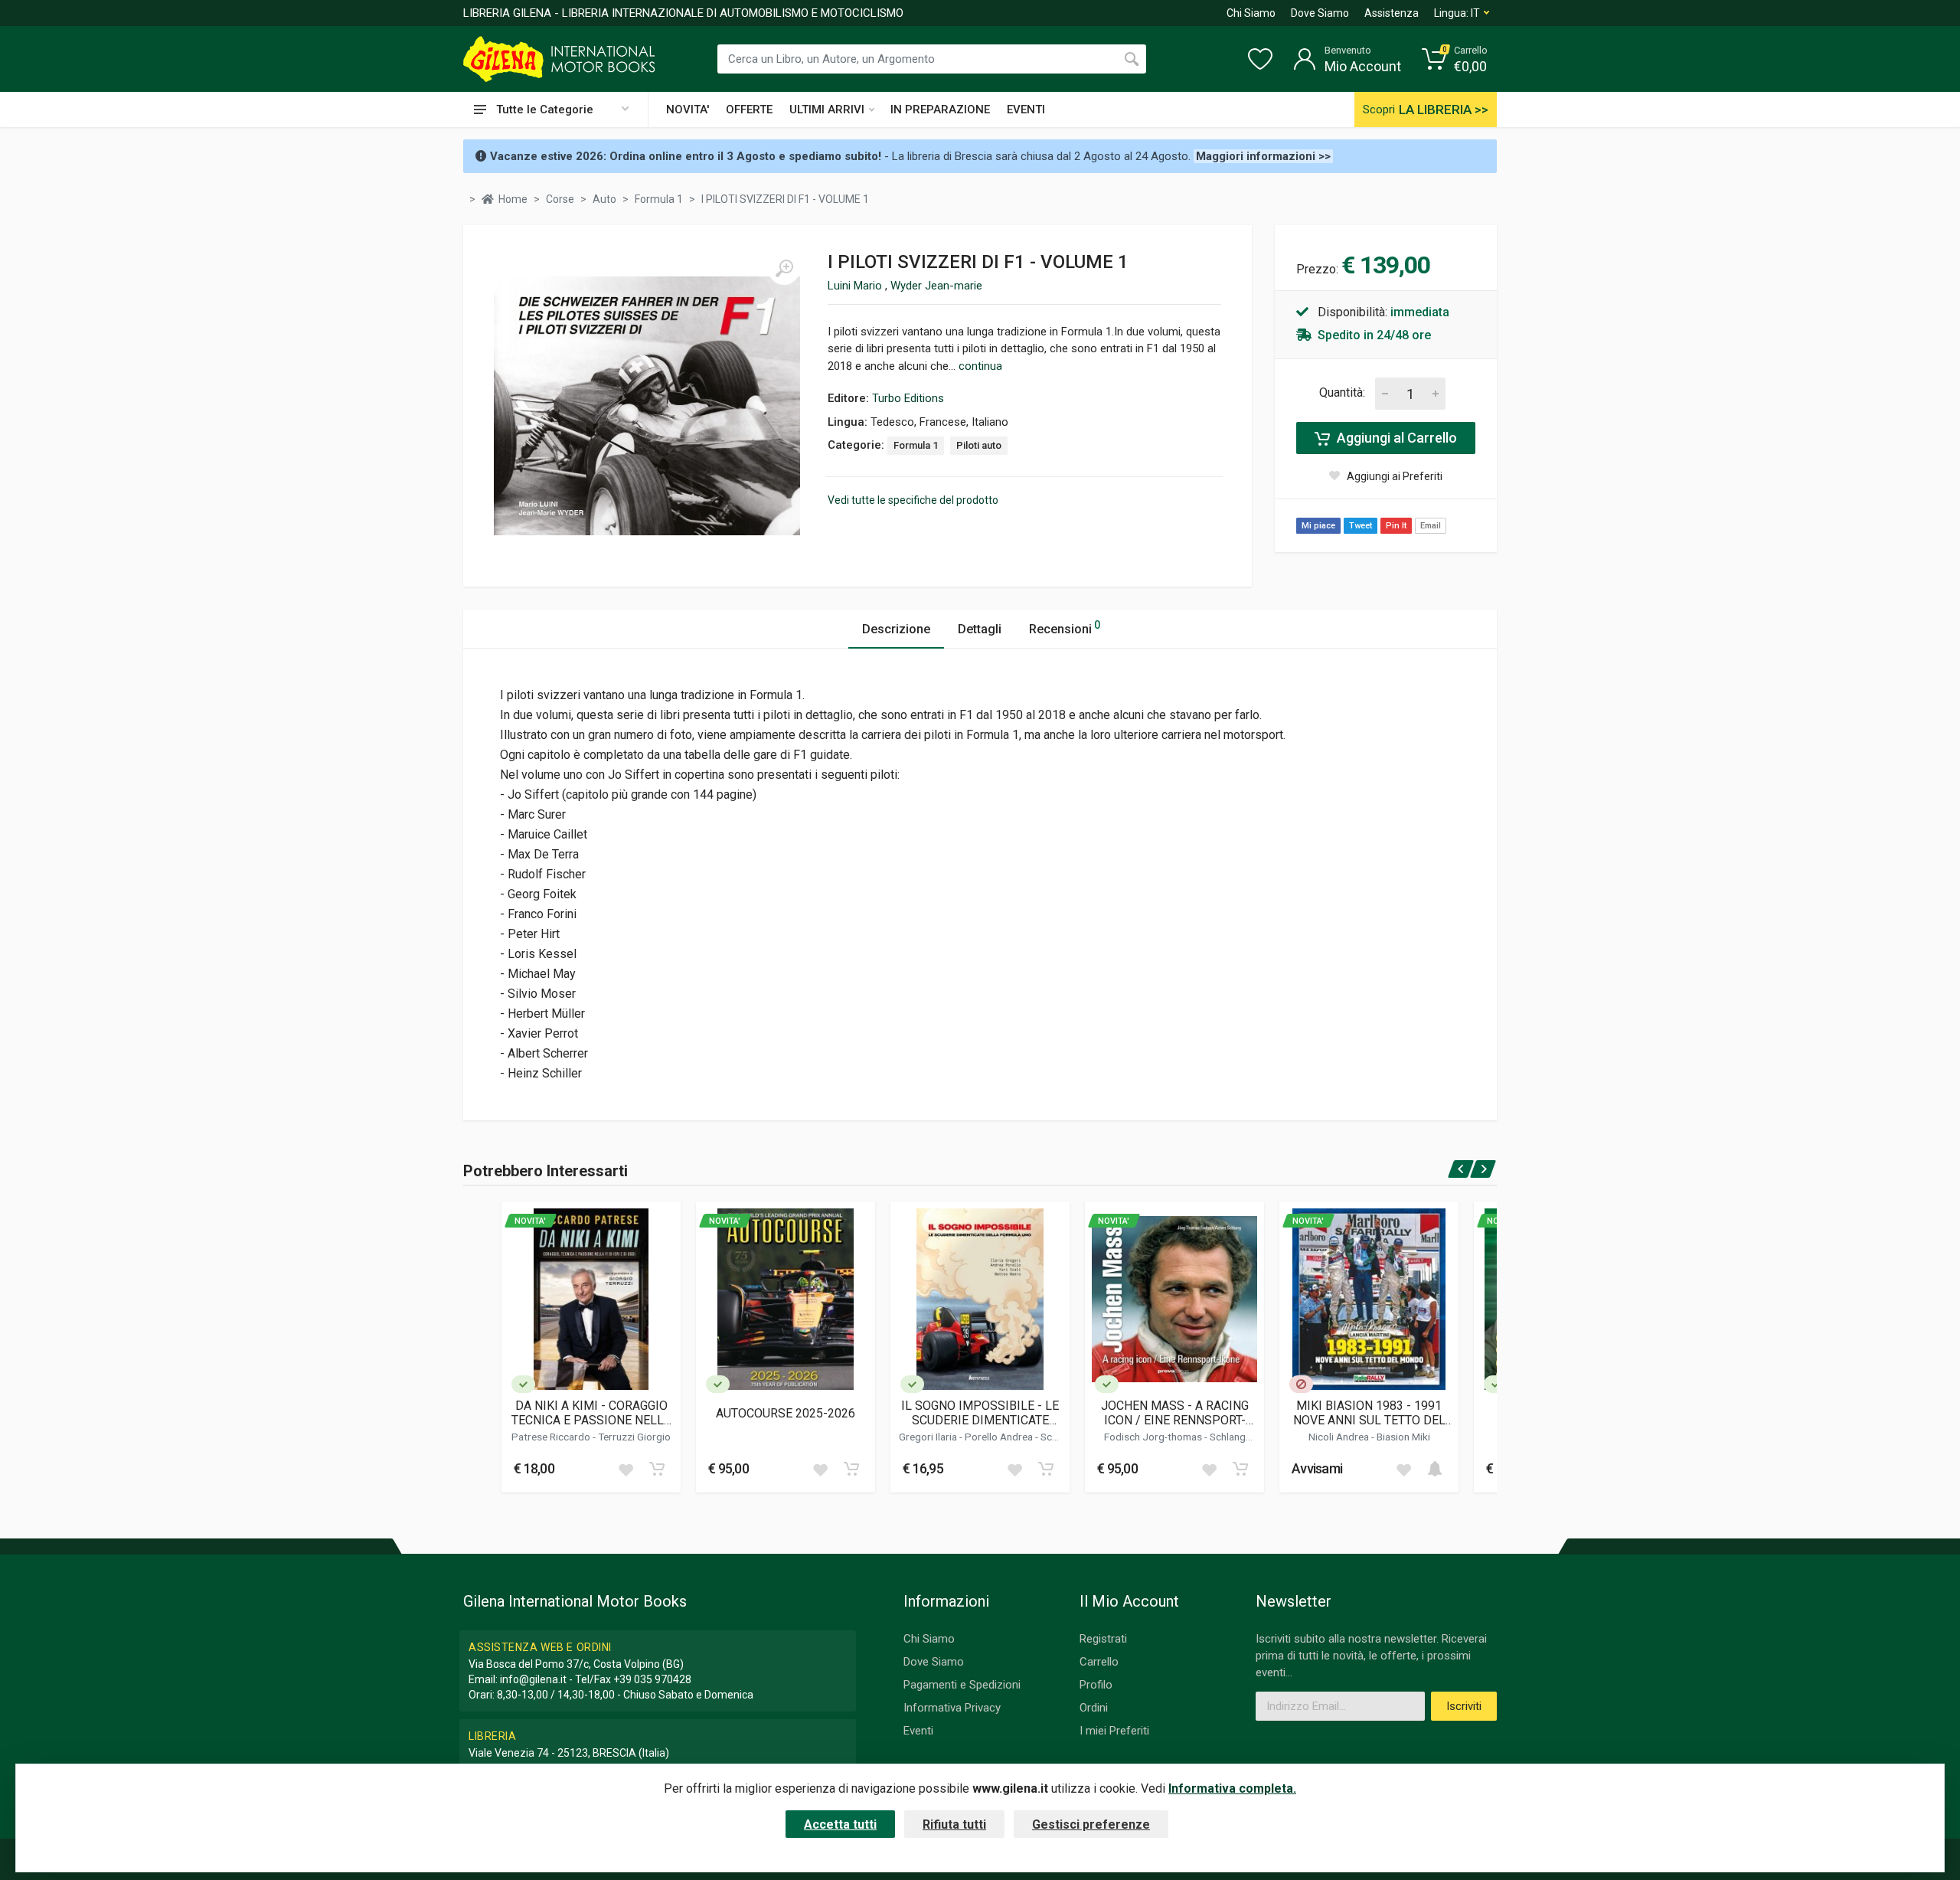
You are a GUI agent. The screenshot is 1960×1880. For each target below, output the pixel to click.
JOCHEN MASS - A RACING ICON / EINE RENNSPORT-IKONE (1175, 1413)
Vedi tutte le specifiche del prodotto (913, 500)
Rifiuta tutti (954, 1824)
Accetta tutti (840, 1824)
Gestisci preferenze (1091, 1824)
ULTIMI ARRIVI (827, 110)
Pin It (1396, 526)
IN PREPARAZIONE (940, 110)
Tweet (1361, 526)
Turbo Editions (908, 398)
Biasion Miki (1403, 1437)
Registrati (1103, 1639)
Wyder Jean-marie (936, 286)
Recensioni (1065, 628)
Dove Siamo (1320, 13)
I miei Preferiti (1114, 1731)
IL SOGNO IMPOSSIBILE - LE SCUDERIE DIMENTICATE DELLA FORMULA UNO (980, 1413)
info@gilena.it (533, 1679)
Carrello (1099, 1662)
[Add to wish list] (626, 1469)
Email (1431, 526)
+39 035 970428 (652, 1679)
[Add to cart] (657, 1469)
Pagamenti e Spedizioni (962, 1685)
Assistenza (1392, 13)
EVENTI (1026, 110)
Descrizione (896, 629)
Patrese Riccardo (552, 1437)
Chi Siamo (1251, 13)
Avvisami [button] (1317, 1468)
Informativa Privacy (952, 1708)
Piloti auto (979, 445)
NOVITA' (688, 110)
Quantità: (1342, 392)
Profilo (1096, 1685)
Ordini (1094, 1708)
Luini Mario (856, 286)
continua (980, 366)
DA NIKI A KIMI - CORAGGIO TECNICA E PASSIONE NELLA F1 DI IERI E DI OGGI (591, 1413)
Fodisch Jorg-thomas (1154, 1437)
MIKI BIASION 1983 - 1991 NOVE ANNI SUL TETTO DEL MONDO (1369, 1413)
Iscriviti (1464, 1706)
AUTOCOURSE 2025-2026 (786, 1413)
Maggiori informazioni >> (1263, 156)
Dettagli (980, 629)
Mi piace (1318, 526)
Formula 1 (916, 445)
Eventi (918, 1731)
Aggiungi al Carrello (1395, 438)
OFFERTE (749, 110)
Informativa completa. (1232, 1788)
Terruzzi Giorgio (634, 1437)
